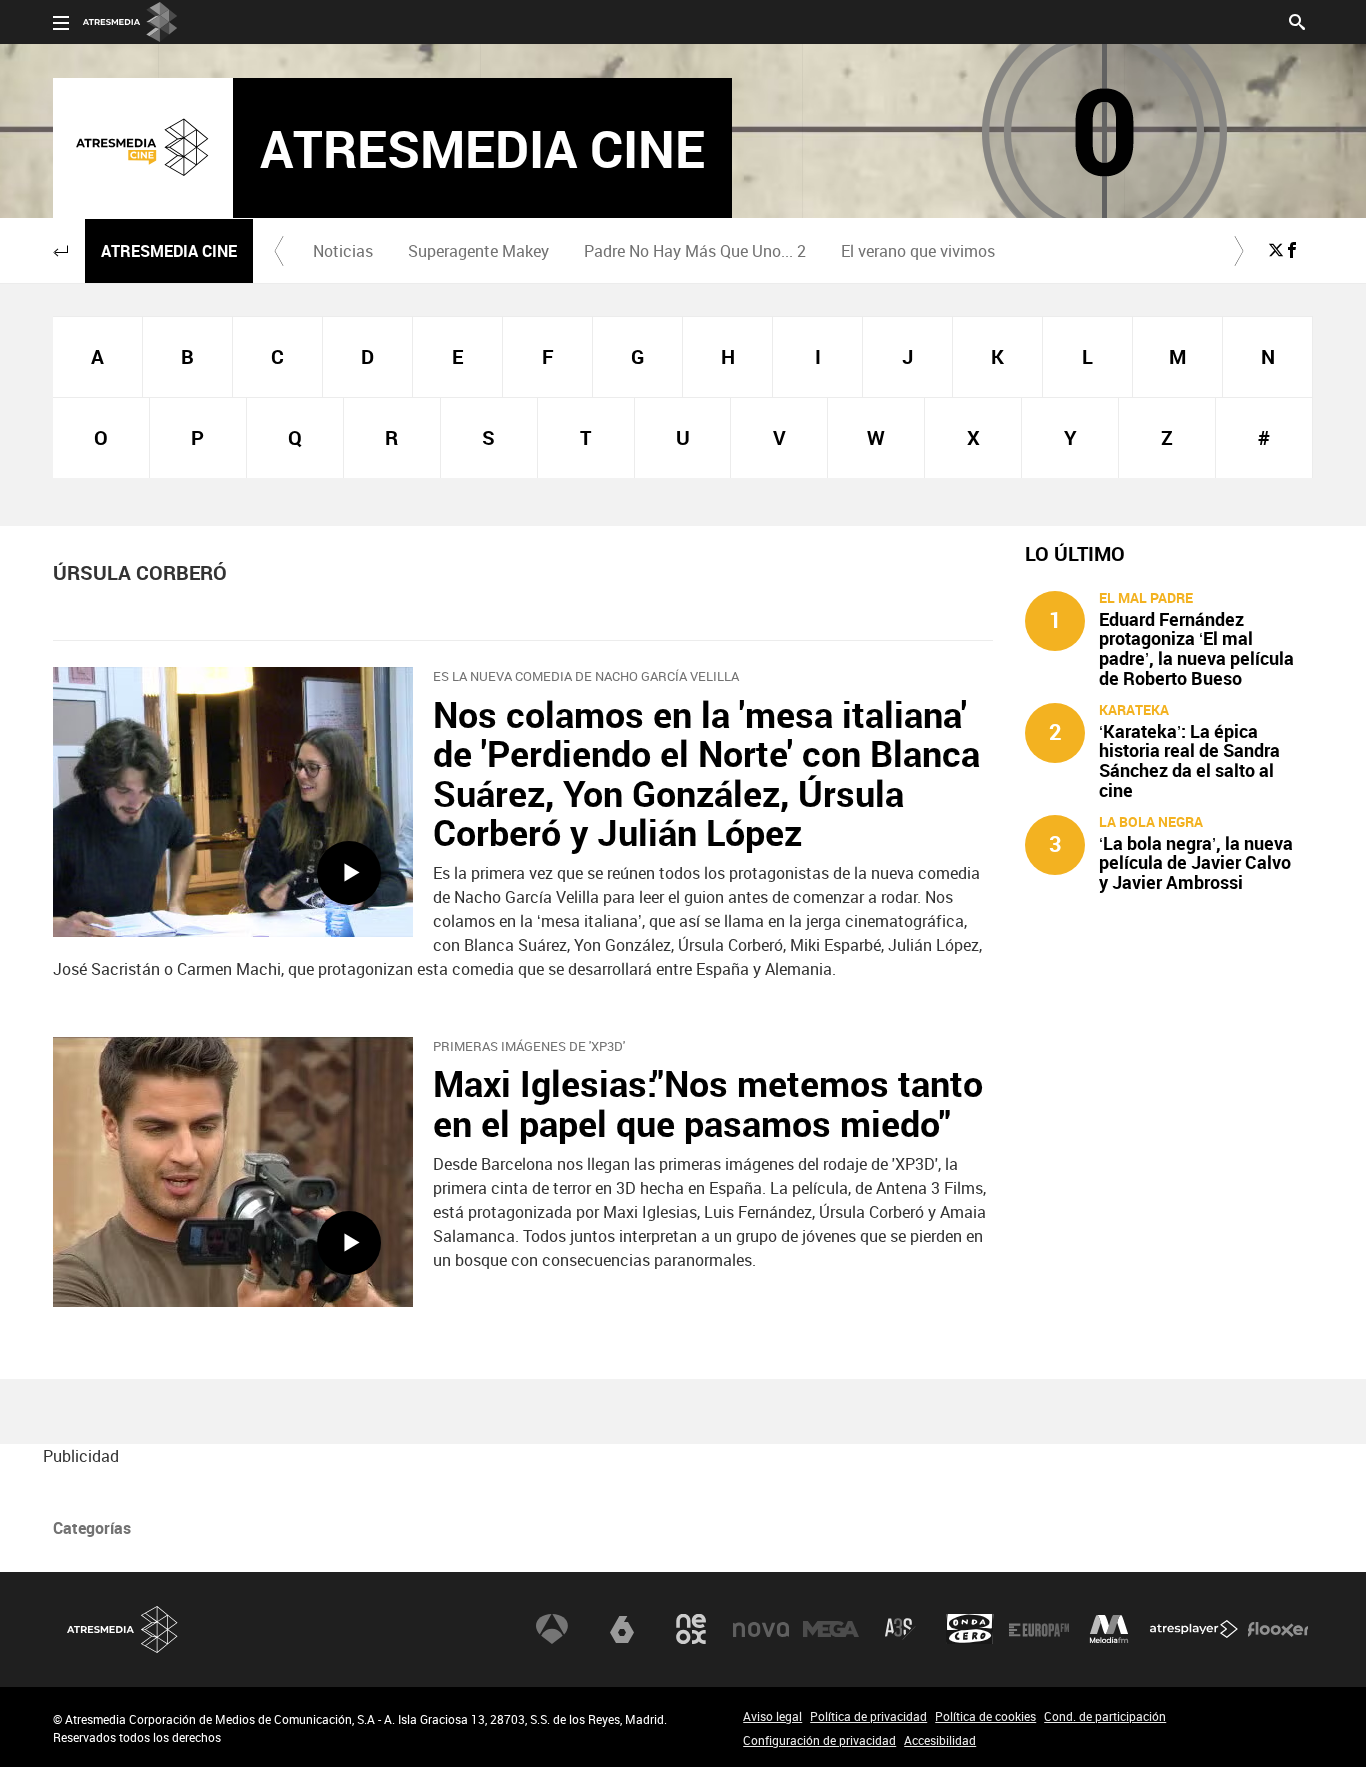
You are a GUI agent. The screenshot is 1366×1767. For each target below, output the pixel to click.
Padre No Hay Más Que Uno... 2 (695, 251)
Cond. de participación (1105, 1716)
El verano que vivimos (918, 251)
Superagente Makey (478, 251)
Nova (761, 1629)
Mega (831, 1629)
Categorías (92, 1528)
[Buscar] (1297, 20)
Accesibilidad (940, 1740)
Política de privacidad (868, 1716)
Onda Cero (970, 1629)
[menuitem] (342, 251)
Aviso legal (772, 1716)
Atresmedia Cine (169, 251)
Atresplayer (1194, 1629)
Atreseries (900, 1629)
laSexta (622, 1629)
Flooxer (1278, 1629)
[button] (61, 251)
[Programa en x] (1276, 250)
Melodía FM (1109, 1629)
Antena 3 (552, 1629)
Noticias (343, 251)
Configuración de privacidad (819, 1740)
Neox (691, 1629)
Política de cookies (985, 1716)
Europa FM (1039, 1629)
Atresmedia (123, 1629)
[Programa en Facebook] (1292, 250)
